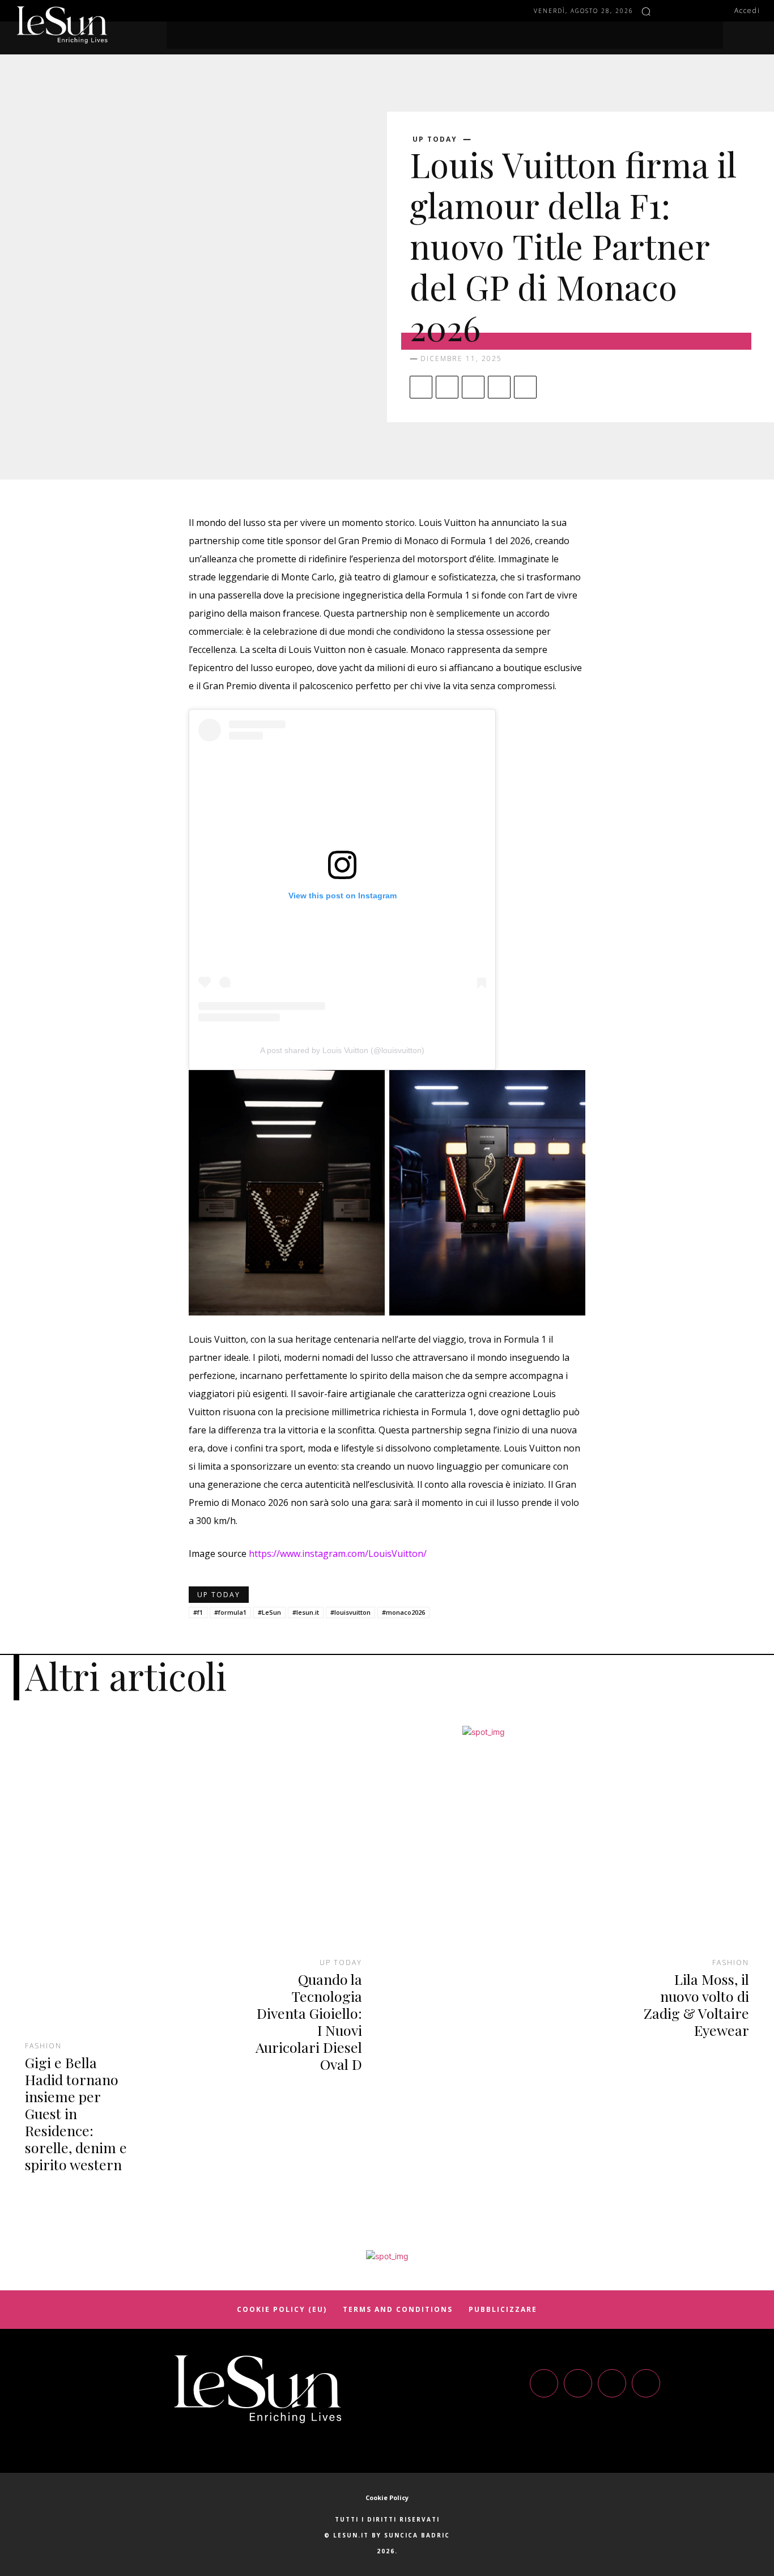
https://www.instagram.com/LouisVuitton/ (338, 1554)
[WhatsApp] (499, 387)
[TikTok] (612, 2383)
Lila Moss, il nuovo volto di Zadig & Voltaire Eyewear (696, 2004)
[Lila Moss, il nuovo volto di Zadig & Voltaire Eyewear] (678, 1851)
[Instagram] (684, 11)
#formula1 (230, 1612)
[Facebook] (667, 11)
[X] (447, 387)
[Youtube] (646, 2383)
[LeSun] (62, 25)
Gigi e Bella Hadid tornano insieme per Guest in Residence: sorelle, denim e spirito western (76, 2113)
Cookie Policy (387, 2498)
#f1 (198, 1612)
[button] (646, 11)
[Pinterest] (473, 387)
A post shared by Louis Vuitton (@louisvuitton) (342, 1050)
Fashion (43, 2046)
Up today (435, 139)
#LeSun (269, 1612)
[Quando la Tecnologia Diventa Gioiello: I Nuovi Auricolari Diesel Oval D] (291, 1851)
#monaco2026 (403, 1612)
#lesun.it (306, 1612)
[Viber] (525, 387)
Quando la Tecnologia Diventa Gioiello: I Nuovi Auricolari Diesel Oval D (309, 2021)
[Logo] (258, 2389)
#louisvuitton (350, 1612)
